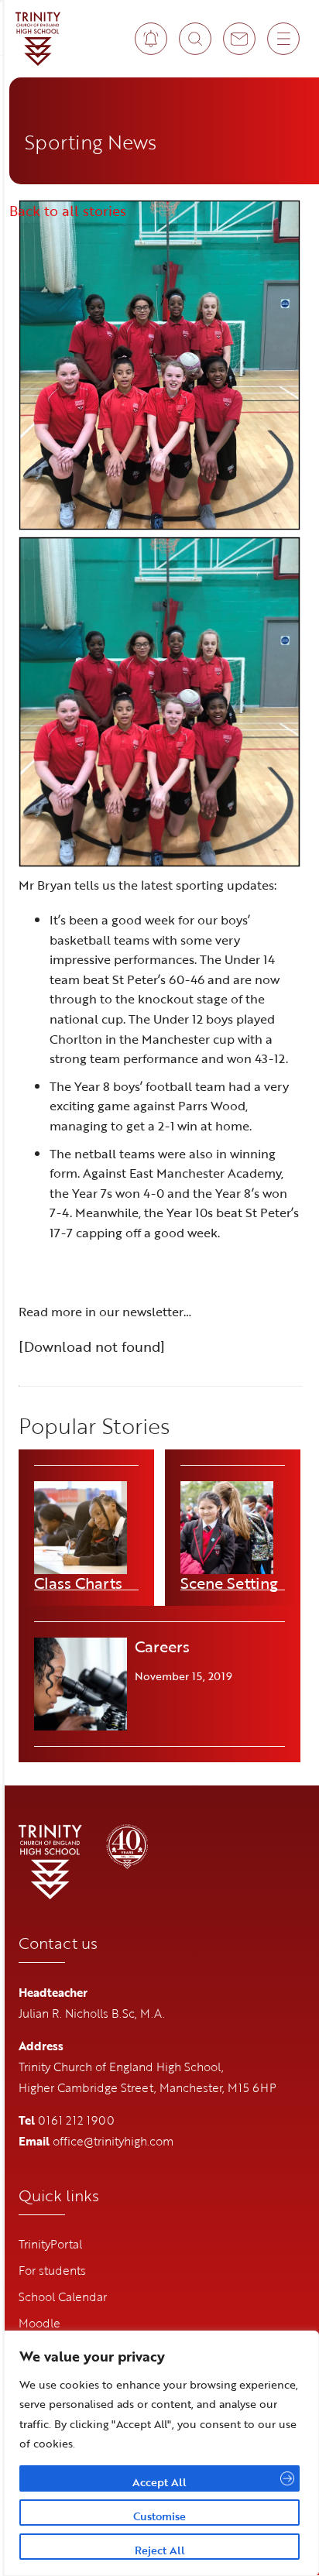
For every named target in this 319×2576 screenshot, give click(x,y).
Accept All (159, 2482)
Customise (159, 2516)
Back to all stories (68, 211)
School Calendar (63, 2296)
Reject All (160, 2550)
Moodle (39, 2323)
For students (52, 2270)
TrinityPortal (50, 2244)
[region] (159, 2453)
